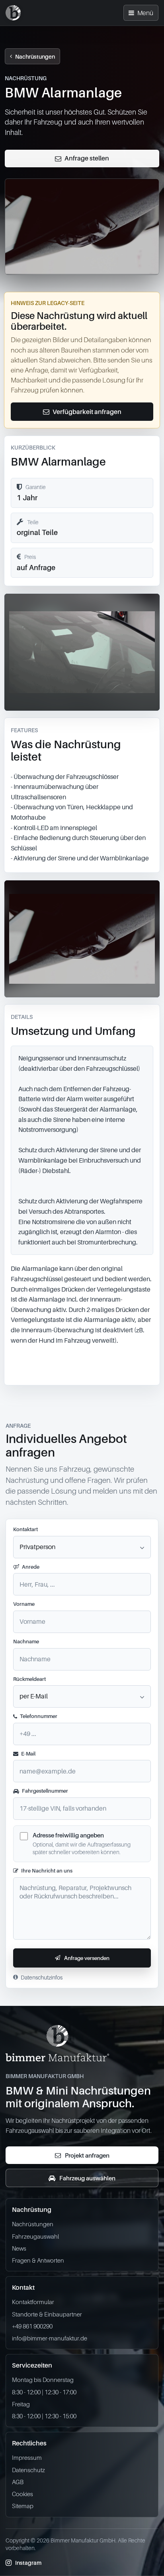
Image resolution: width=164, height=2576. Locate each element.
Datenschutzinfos (42, 1977)
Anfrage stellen (87, 158)
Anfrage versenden (87, 1958)
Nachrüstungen (35, 56)
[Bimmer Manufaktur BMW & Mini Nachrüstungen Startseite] (13, 13)
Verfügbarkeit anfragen (87, 412)
